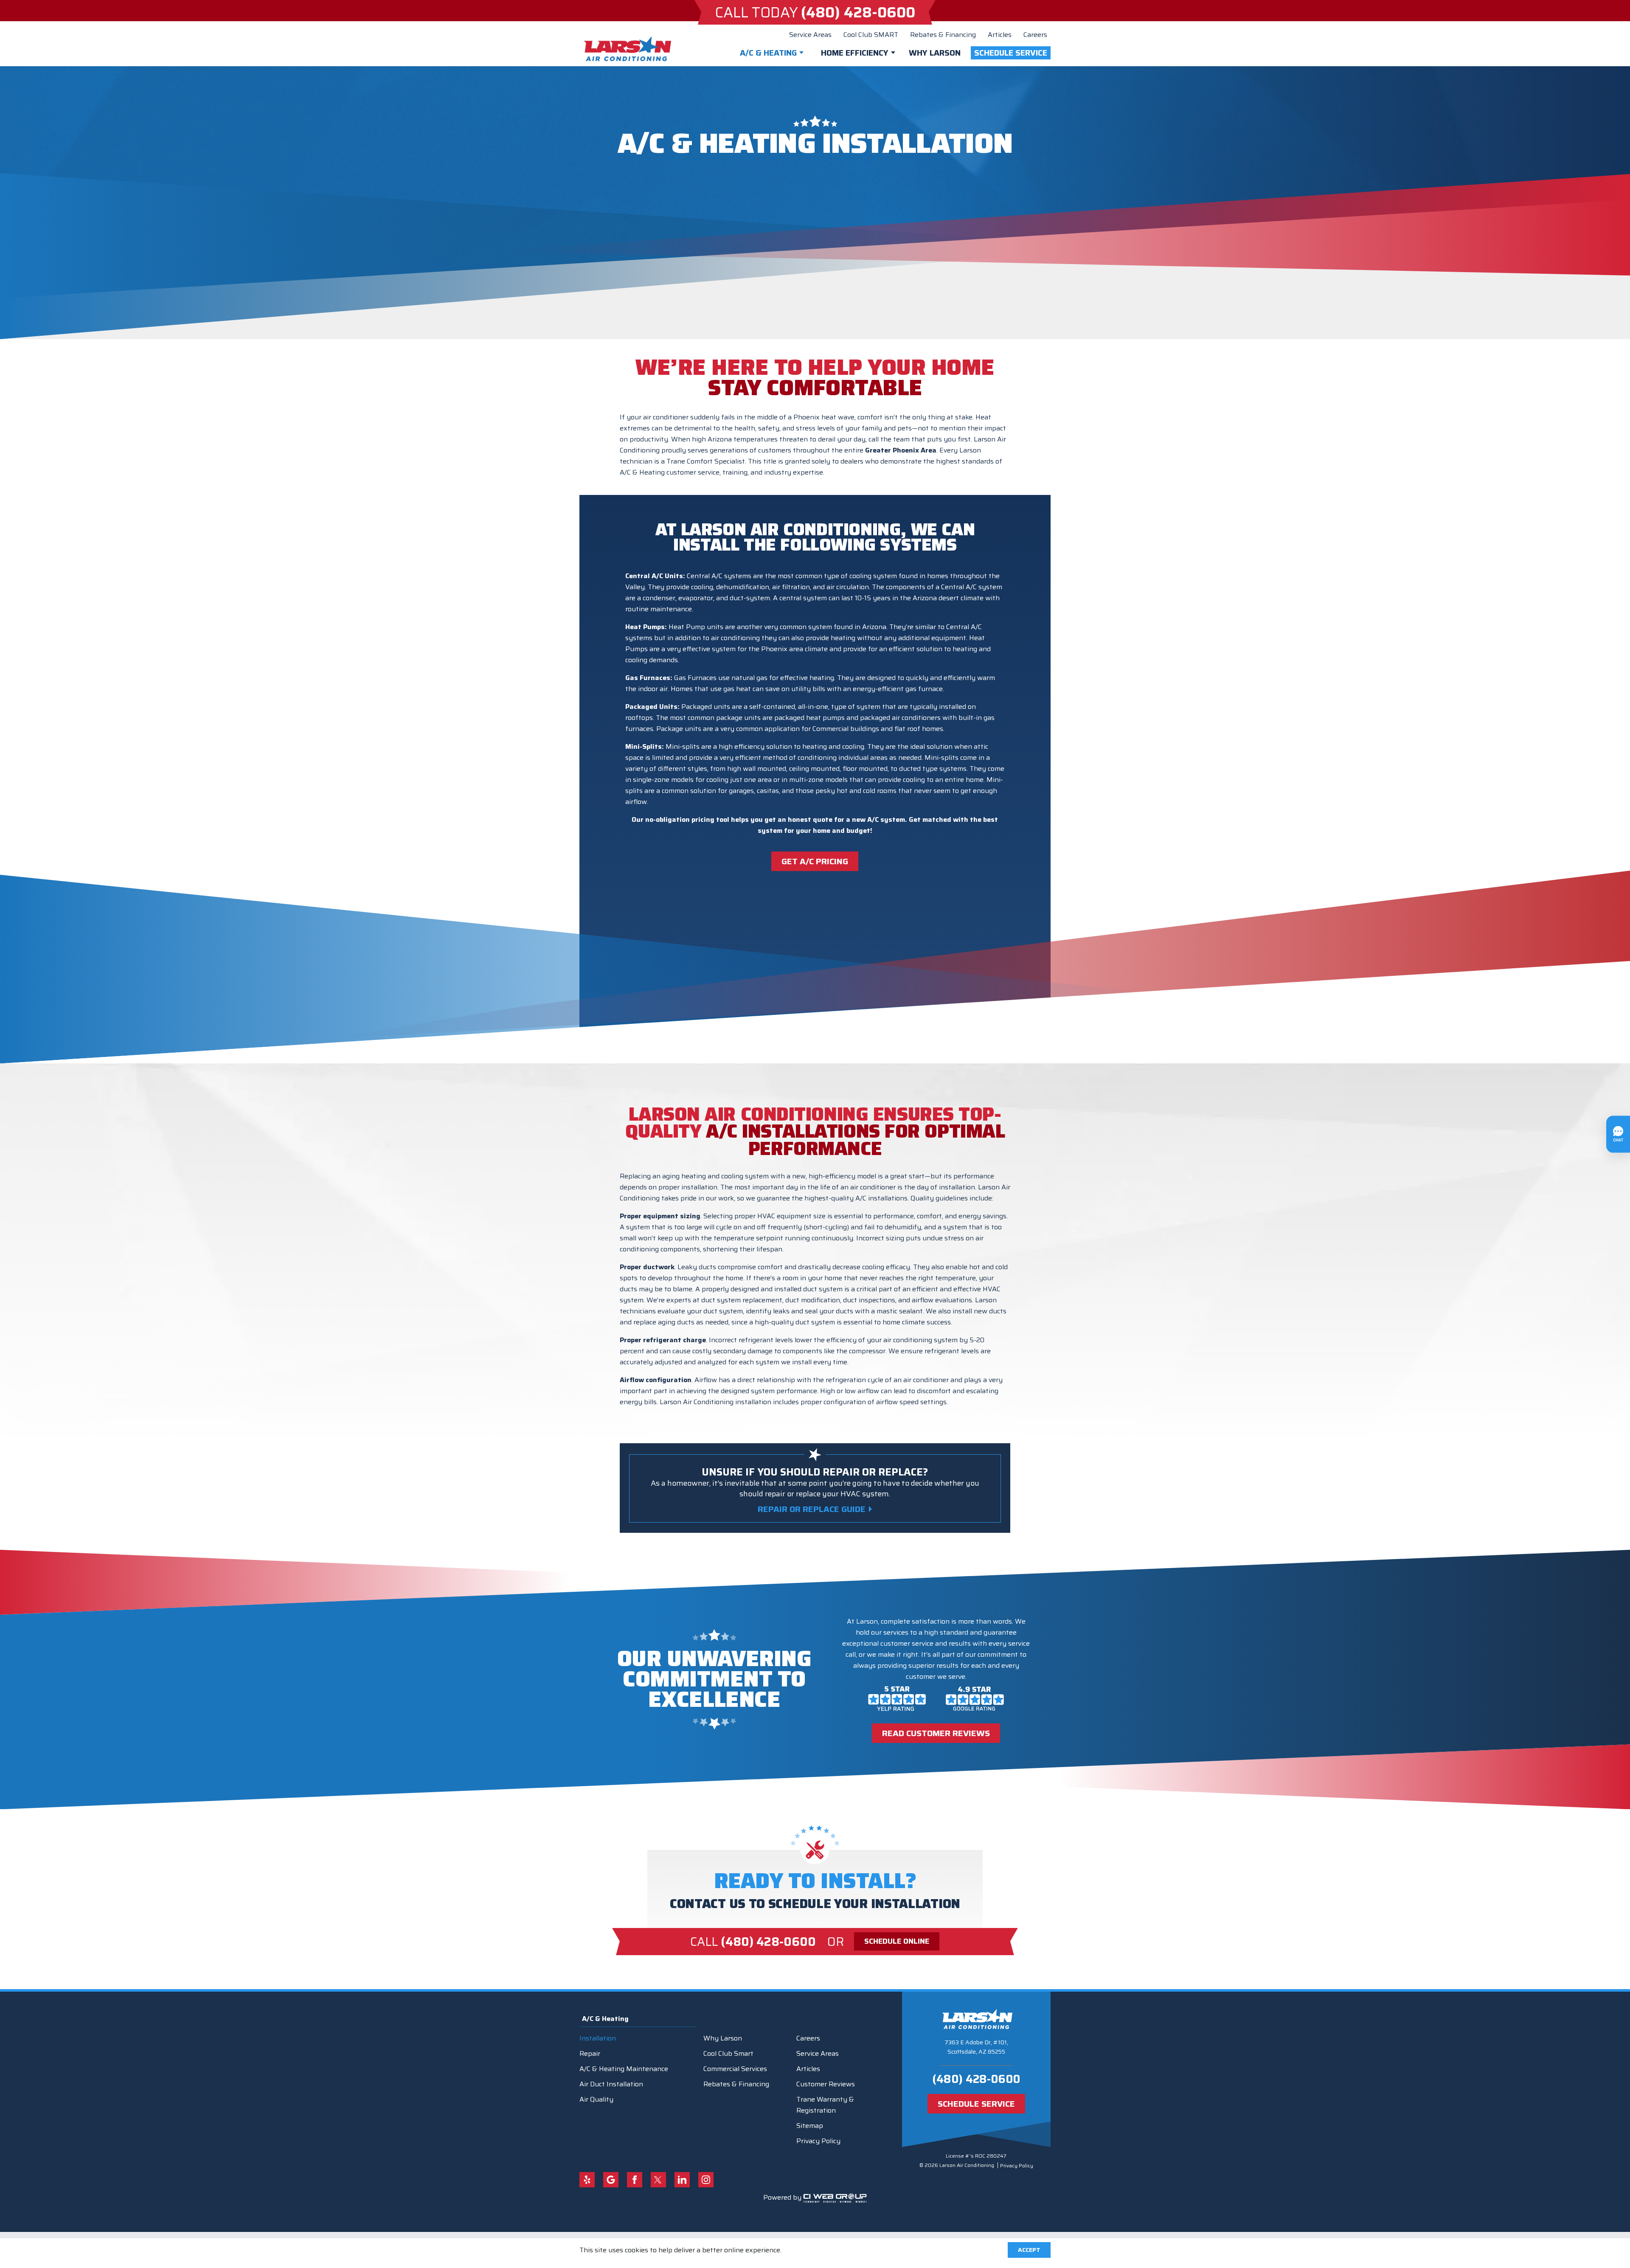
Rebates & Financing (943, 35)
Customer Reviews (826, 2084)
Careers (1035, 35)
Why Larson (935, 53)
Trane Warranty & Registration (825, 2105)
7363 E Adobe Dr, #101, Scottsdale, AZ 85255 (976, 2047)
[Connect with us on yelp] (587, 2180)
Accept (1029, 2250)
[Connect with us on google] (611, 2180)
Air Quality (596, 2099)
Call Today (815, 12)
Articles (1000, 35)
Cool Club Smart (728, 2053)
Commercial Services (735, 2069)
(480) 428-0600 (976, 2079)
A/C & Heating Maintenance (624, 2069)
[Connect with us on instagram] (706, 2180)
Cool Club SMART (871, 35)
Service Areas (810, 35)
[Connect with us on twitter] (658, 2180)
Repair (590, 2053)
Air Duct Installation (611, 2084)
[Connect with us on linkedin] (682, 2180)
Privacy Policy (818, 2141)
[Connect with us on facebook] (635, 2180)
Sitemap (810, 2126)
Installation (598, 2038)
